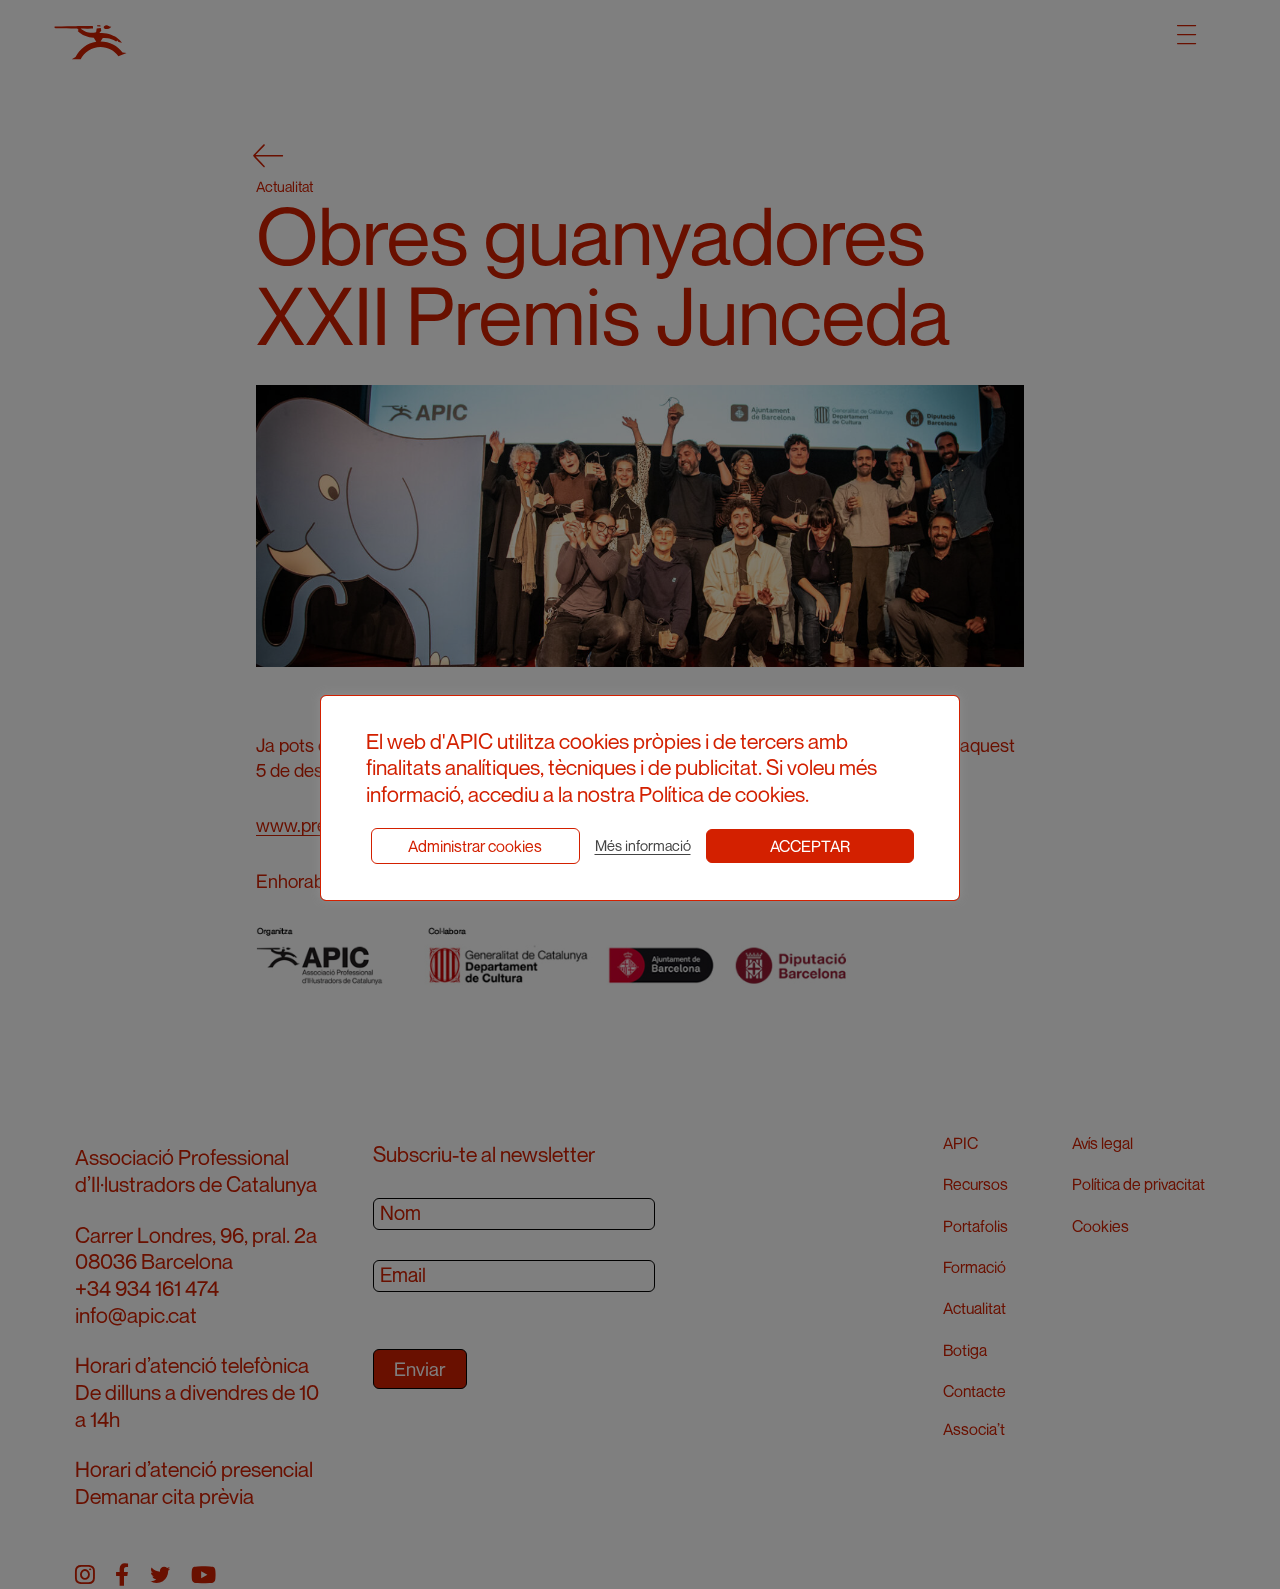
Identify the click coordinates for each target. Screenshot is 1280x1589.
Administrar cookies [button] (475, 846)
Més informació (643, 845)
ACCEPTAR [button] (810, 846)
